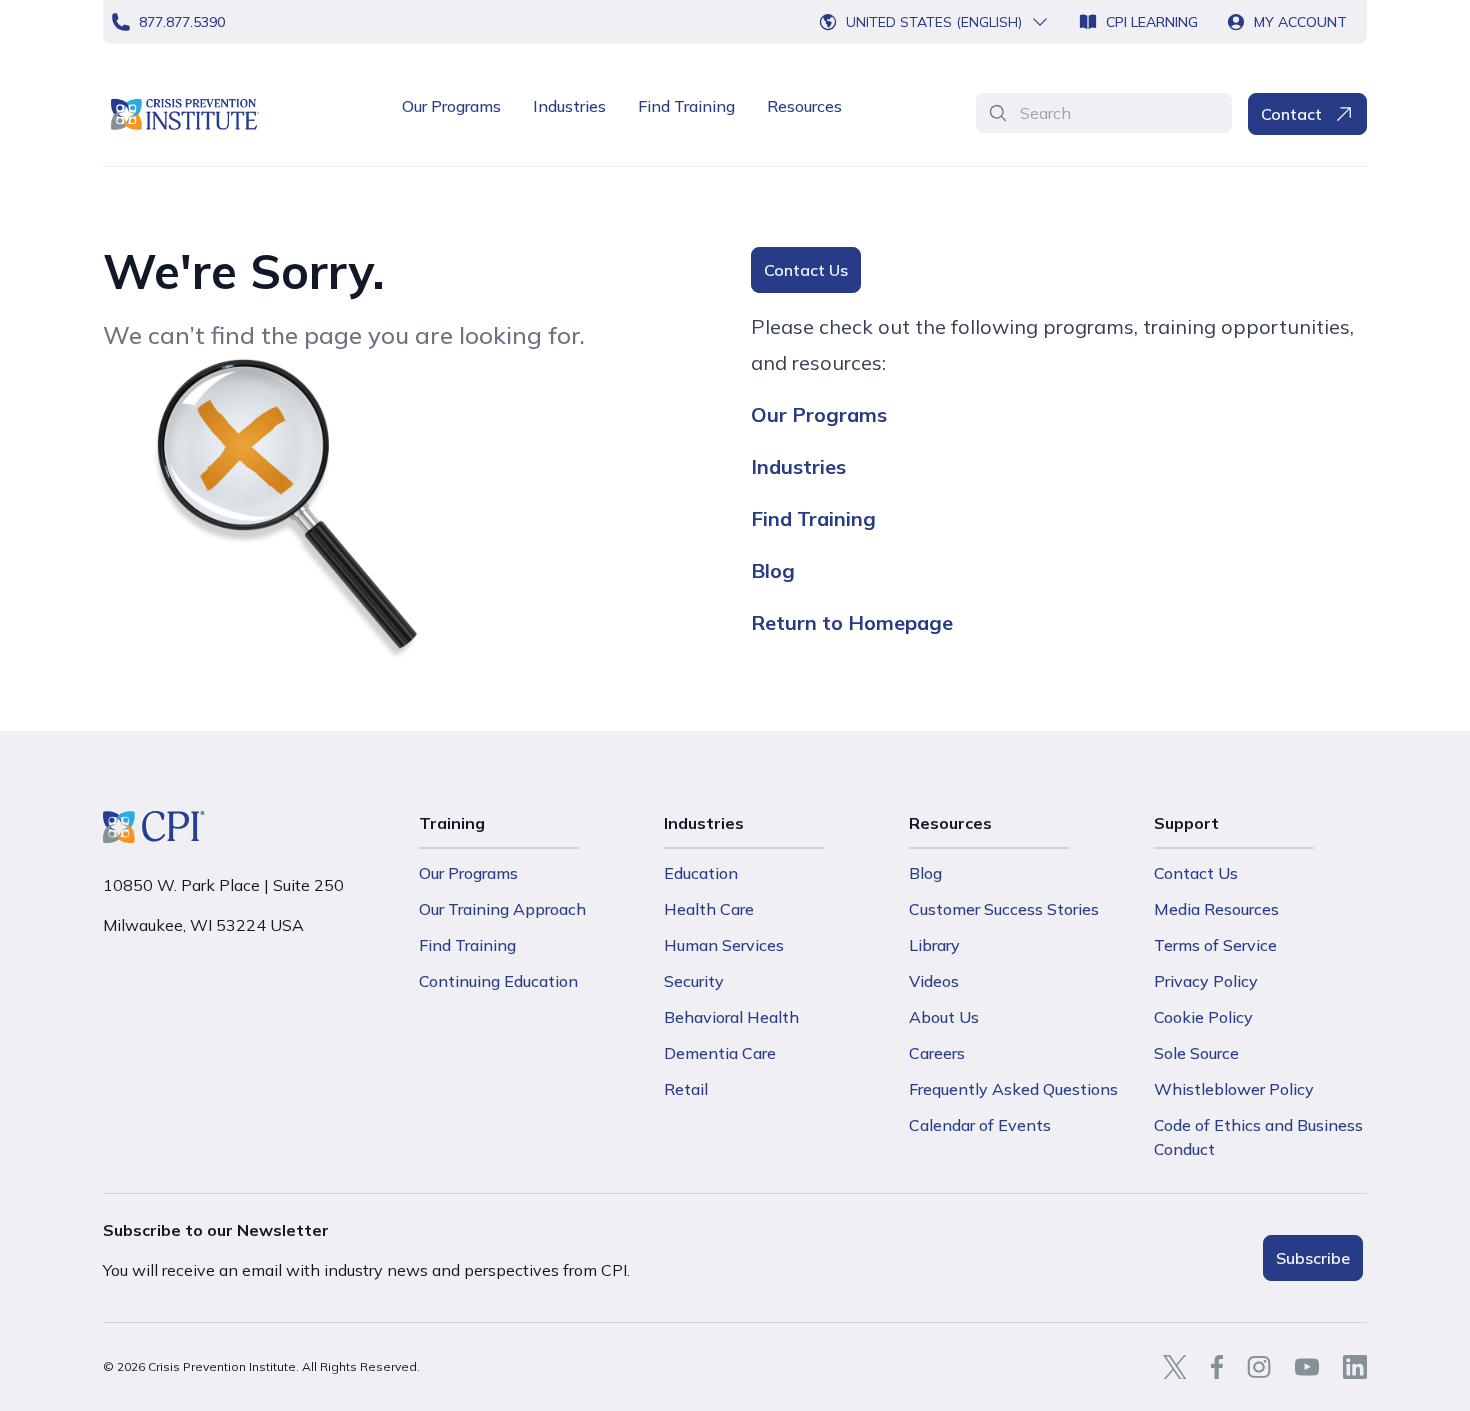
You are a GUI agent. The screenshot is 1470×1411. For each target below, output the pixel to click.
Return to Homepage (852, 622)
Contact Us (806, 270)
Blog (773, 570)
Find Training (686, 106)
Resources (804, 106)
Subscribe (1313, 1258)
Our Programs (451, 106)
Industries (569, 106)
